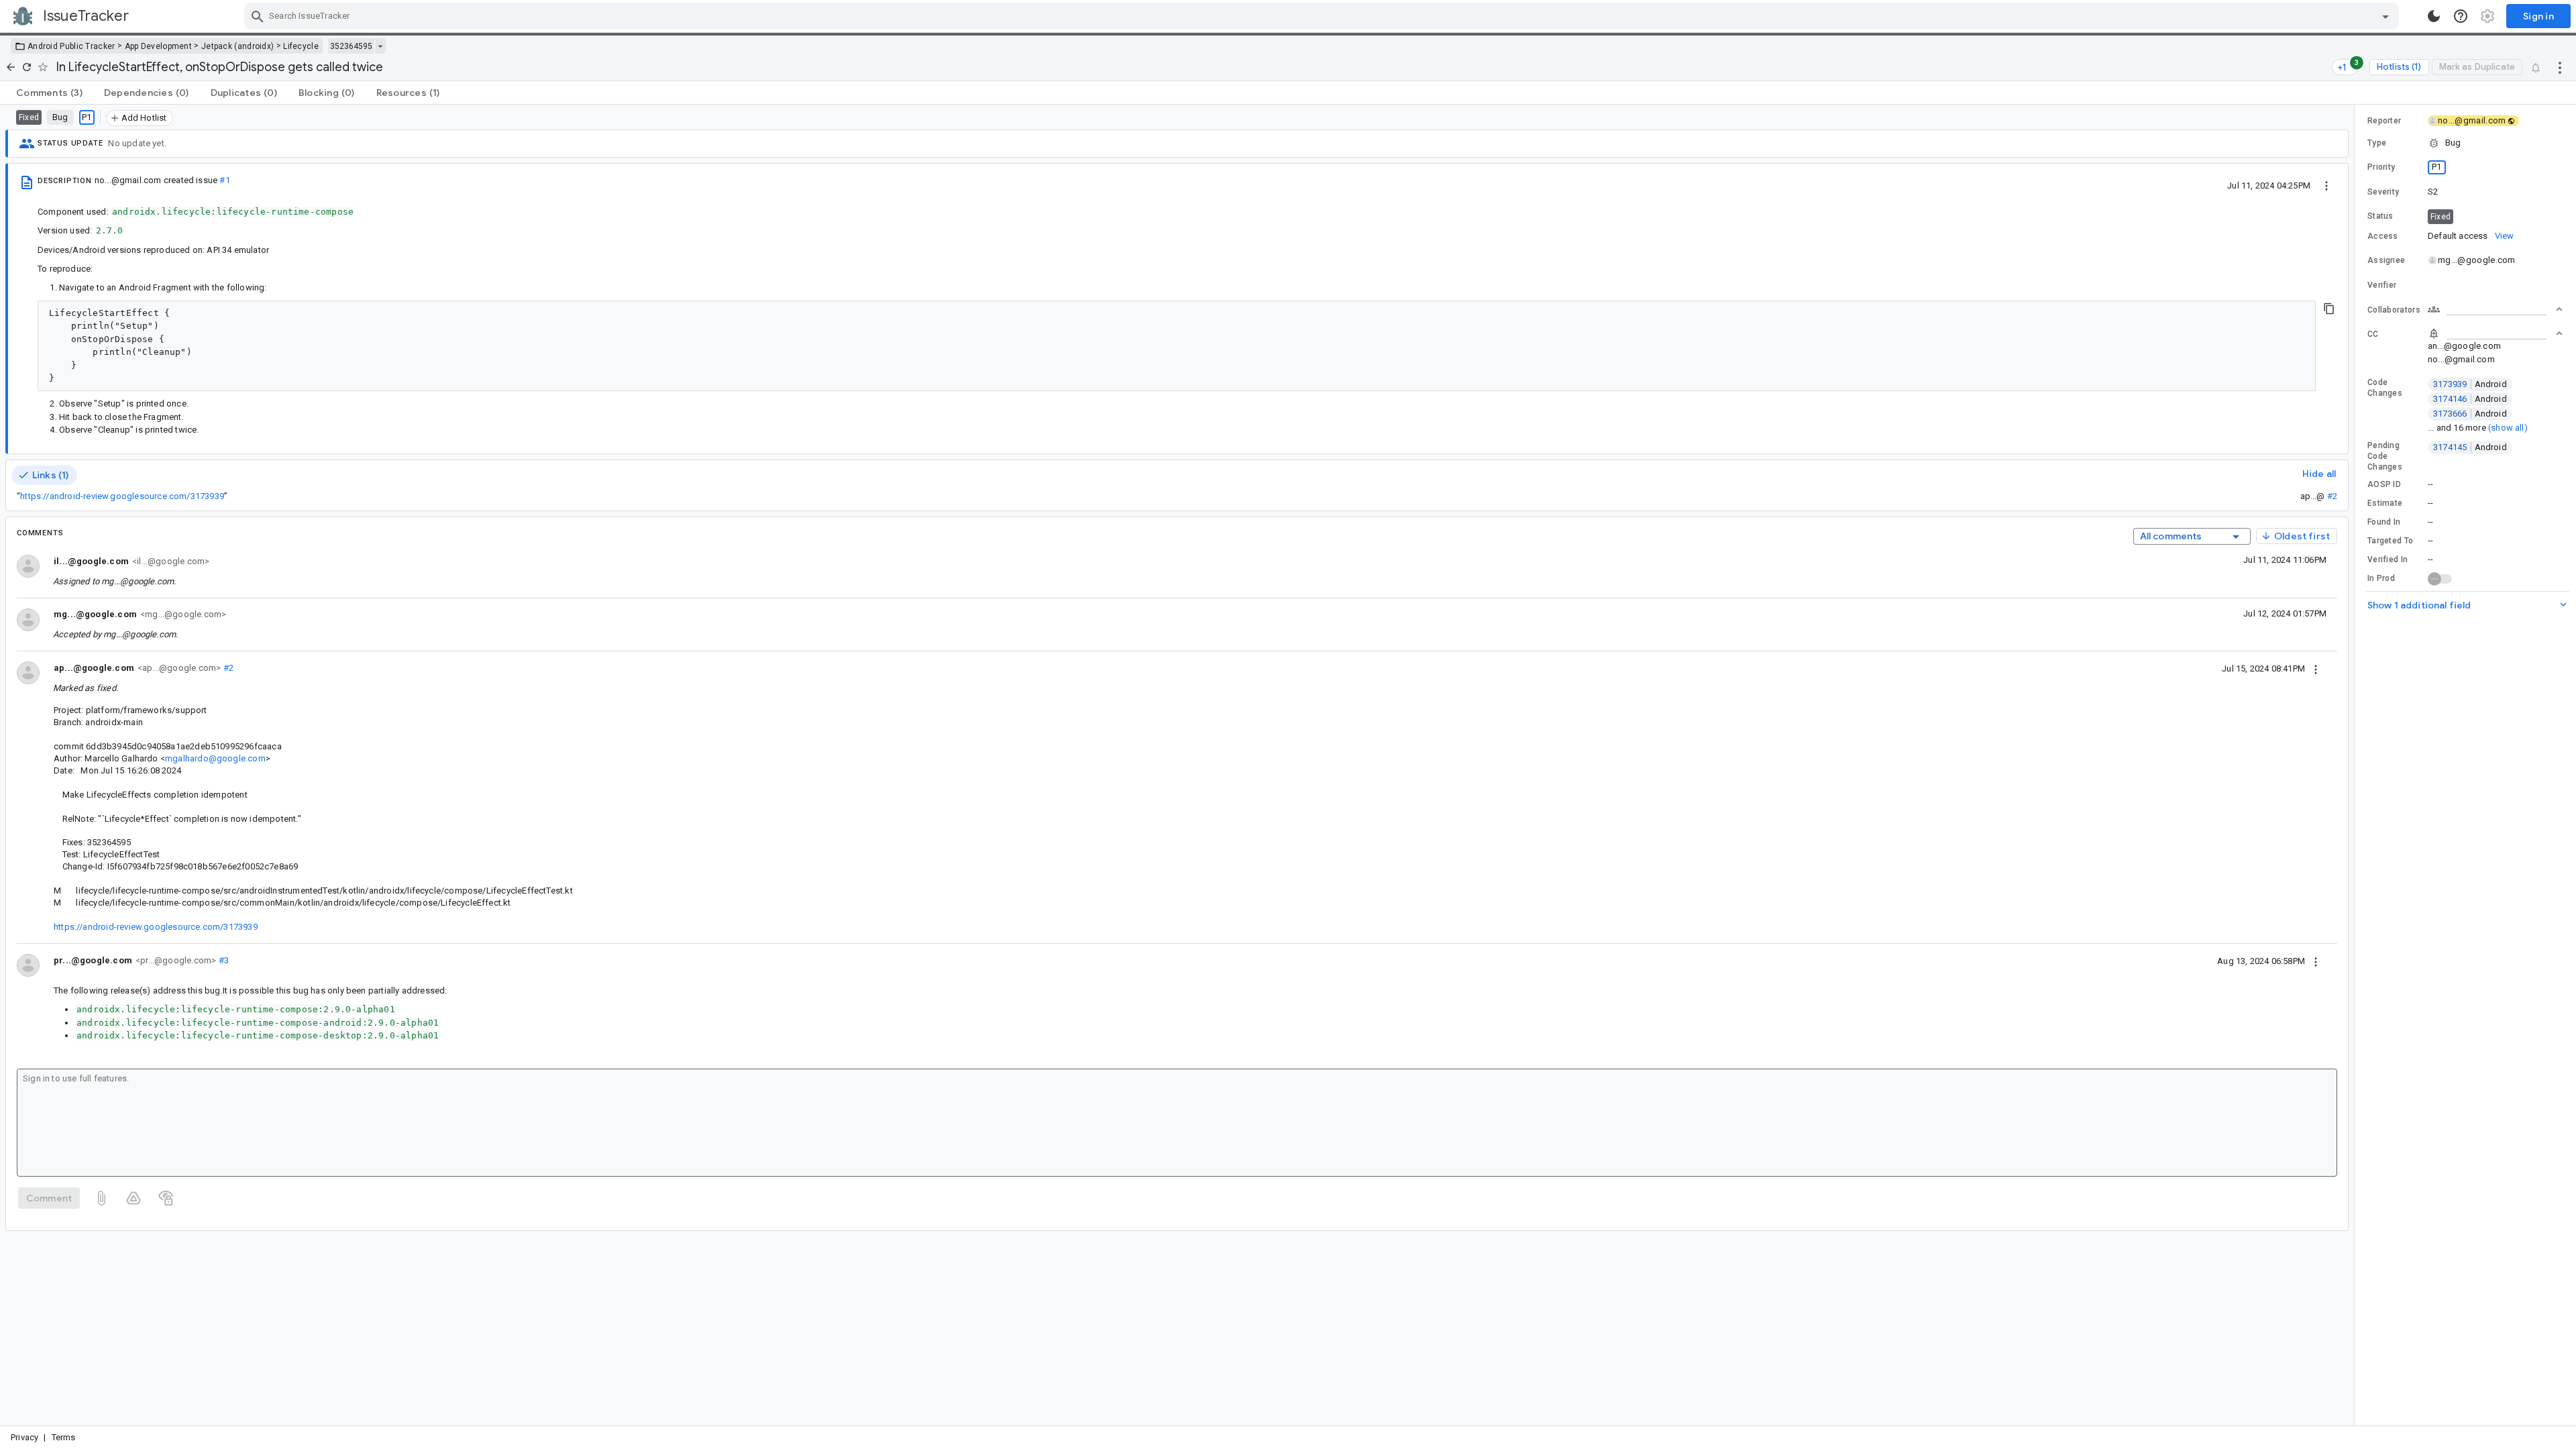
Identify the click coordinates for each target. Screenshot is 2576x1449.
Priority (2381, 167)
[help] (2461, 16)
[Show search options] (2385, 16)
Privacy (24, 1437)
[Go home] (11, 67)
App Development (159, 46)
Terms (64, 1437)
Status (2380, 216)
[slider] (2357, 765)
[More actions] (2560, 67)
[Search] (258, 16)
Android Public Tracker (71, 46)
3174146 (2470, 399)
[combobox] (1323, 16)
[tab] (49, 93)
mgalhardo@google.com (215, 758)
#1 (224, 180)
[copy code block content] (2329, 309)
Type (2377, 143)
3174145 (2470, 447)
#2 (2332, 496)
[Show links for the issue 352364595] (380, 46)
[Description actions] (2326, 185)
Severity (2383, 192)
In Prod (2381, 578)
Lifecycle (301, 46)
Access (2383, 236)
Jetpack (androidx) (237, 46)
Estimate (2385, 503)
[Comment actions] (2316, 668)
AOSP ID (2384, 484)
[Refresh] (27, 67)
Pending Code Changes (2385, 456)
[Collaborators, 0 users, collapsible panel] (2495, 309)
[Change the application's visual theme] (2434, 16)
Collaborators (2394, 310)
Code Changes (2385, 388)
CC (2373, 334)
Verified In (2387, 559)
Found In (2384, 522)
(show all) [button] (2508, 428)
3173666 (2470, 414)
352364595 (351, 46)
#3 (222, 960)
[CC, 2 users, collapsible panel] (2495, 333)
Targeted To (2390, 541)
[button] (2465, 143)
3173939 (2470, 384)
